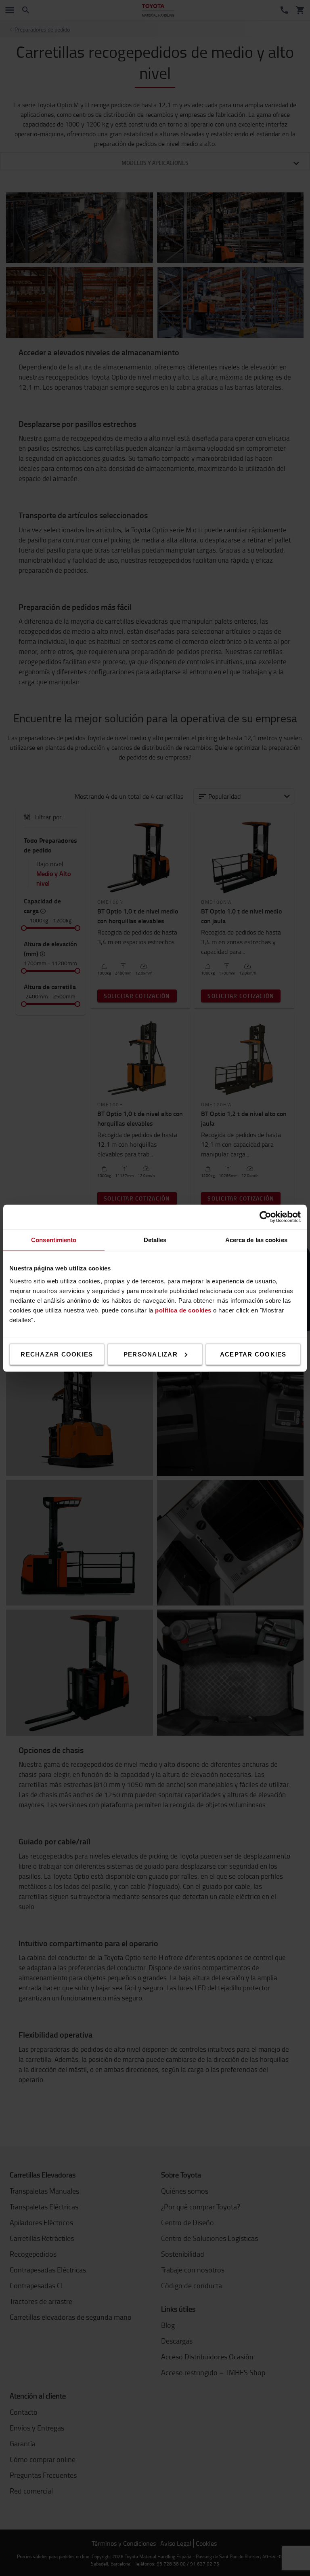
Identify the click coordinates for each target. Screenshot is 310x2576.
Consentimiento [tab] (54, 1239)
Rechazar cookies (57, 1354)
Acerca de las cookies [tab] (256, 1239)
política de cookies (183, 1310)
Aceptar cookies (253, 1354)
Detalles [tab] (155, 1239)
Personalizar (151, 1354)
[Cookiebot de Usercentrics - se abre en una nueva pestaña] (265, 1217)
